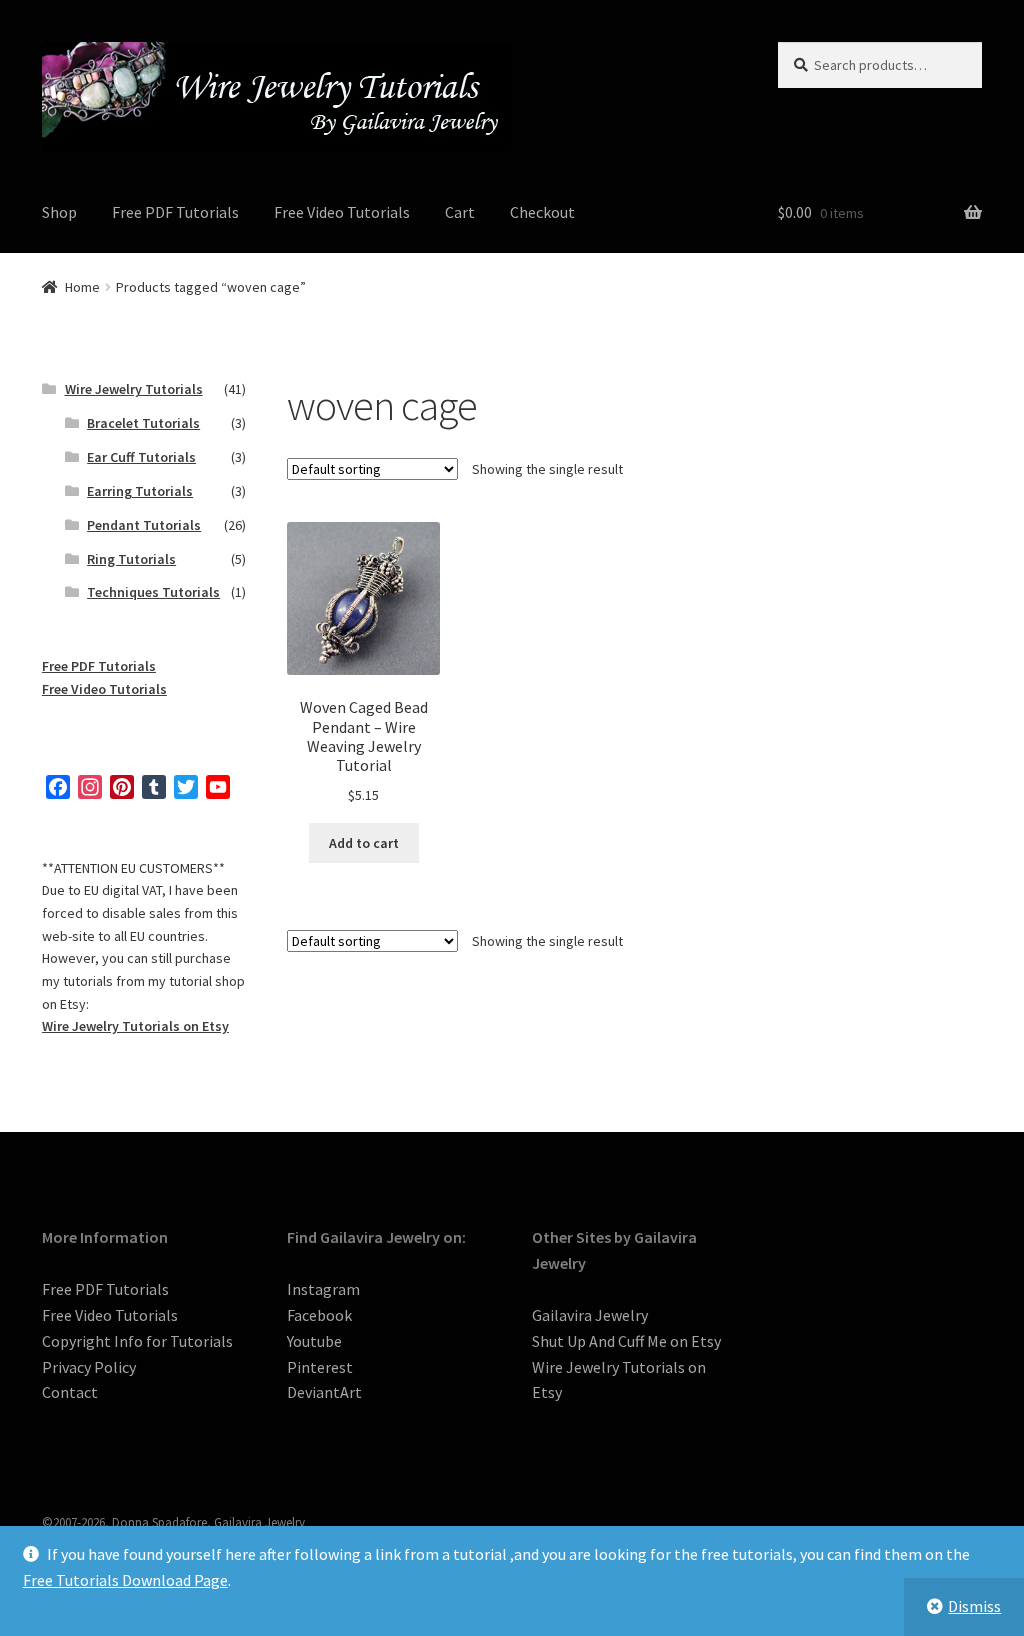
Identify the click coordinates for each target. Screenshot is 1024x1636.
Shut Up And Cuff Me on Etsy (626, 1341)
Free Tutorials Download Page (125, 1580)
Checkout (542, 212)
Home (82, 287)
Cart (460, 212)
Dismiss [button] (974, 1606)
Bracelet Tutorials (143, 423)
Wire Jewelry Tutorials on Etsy (135, 1026)
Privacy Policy (89, 1367)
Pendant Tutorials (144, 525)
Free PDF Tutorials (175, 212)
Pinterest (320, 1367)
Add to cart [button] (364, 843)
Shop (59, 212)
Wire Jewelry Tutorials (134, 389)
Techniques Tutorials (153, 592)
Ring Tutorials (131, 559)
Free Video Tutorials (342, 212)
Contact (70, 1392)
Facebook (319, 1315)
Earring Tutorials (140, 491)
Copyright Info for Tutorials (137, 1341)
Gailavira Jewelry (590, 1315)
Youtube (314, 1341)
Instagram (323, 1289)
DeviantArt (324, 1392)
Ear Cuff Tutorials (141, 457)
